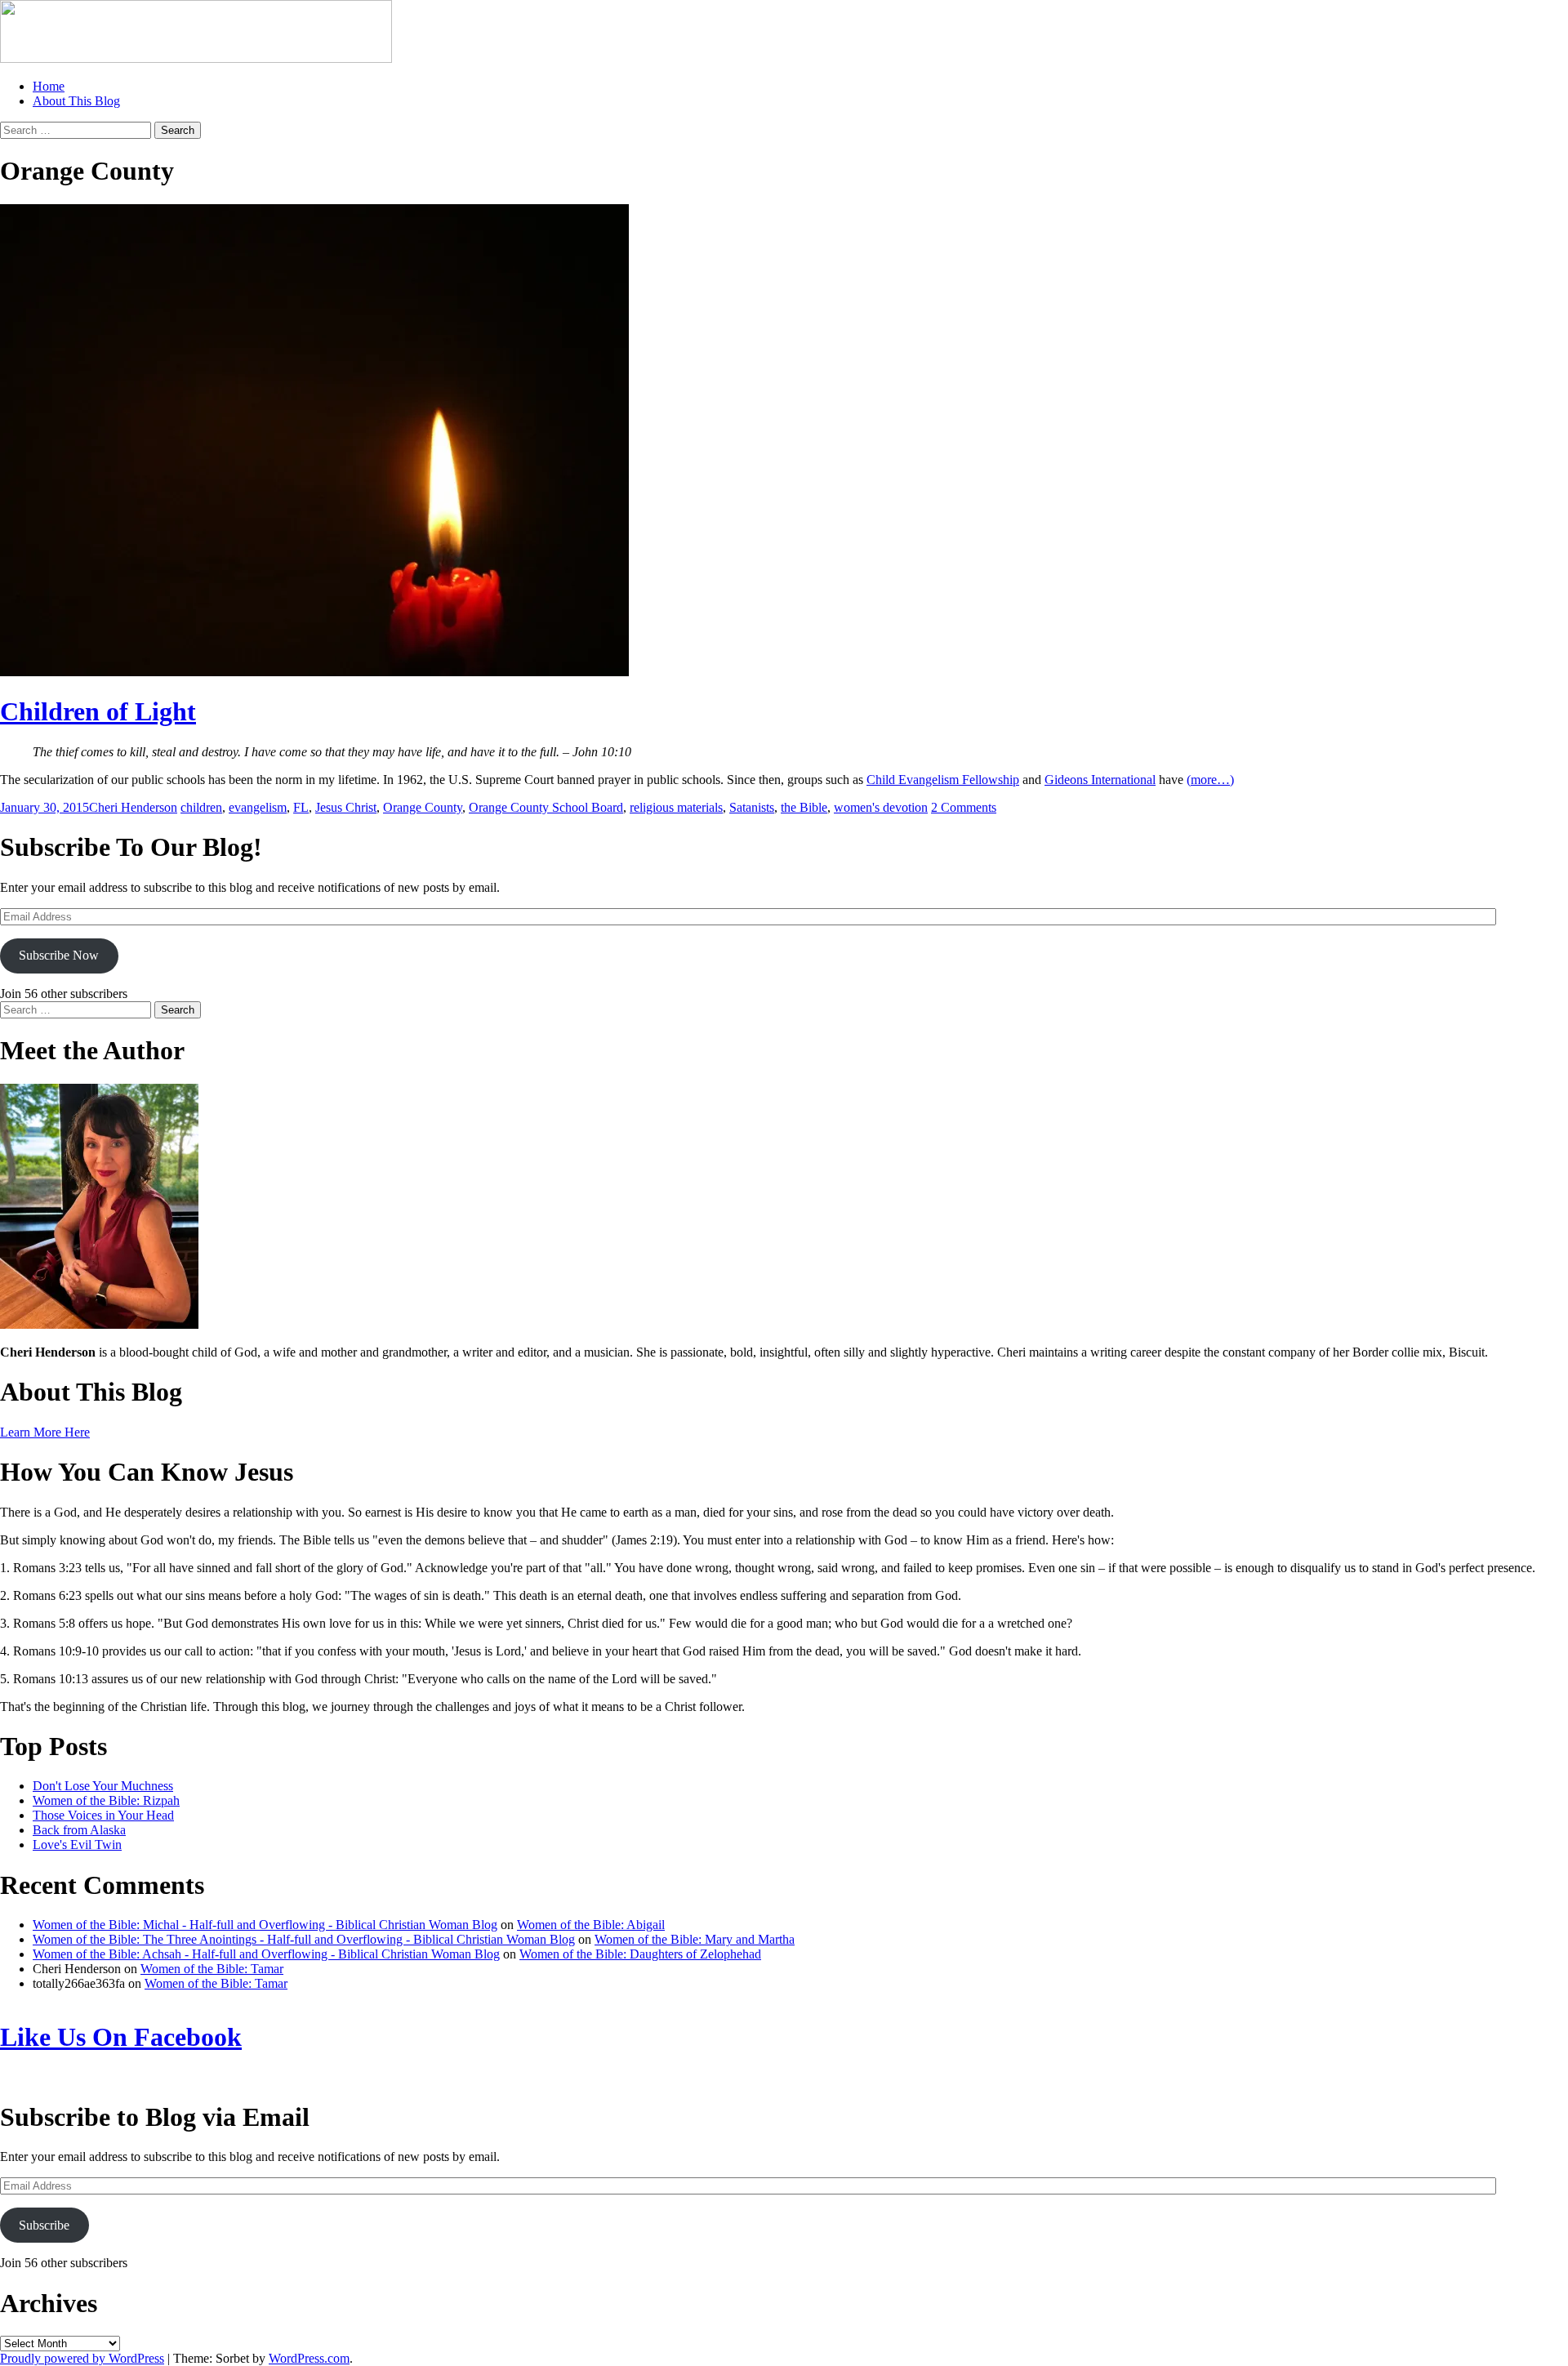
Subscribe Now (59, 955)
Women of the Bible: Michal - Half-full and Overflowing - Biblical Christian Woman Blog (265, 1925)
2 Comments (964, 807)
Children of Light (98, 711)
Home (49, 86)
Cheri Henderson (133, 807)
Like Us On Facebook (121, 2037)
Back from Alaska (79, 1830)
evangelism (258, 807)
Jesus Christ (346, 807)
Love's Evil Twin (77, 1845)
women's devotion (881, 807)
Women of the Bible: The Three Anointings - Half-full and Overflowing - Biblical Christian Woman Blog (304, 1939)
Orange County (423, 807)
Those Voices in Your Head (103, 1815)
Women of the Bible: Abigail (591, 1925)
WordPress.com (309, 2358)
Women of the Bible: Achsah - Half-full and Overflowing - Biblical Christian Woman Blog (266, 1954)
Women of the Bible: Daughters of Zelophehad (640, 1954)
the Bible (804, 807)
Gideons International (1100, 780)
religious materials (676, 807)
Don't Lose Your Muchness (103, 1786)
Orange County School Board (546, 807)
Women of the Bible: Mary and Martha (695, 1939)
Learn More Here (45, 1432)
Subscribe (44, 2225)
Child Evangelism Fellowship (943, 780)
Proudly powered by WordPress (82, 2358)
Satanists (752, 807)
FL (301, 807)
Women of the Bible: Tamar (212, 1969)
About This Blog (76, 101)
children (201, 807)
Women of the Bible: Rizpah (106, 1800)
